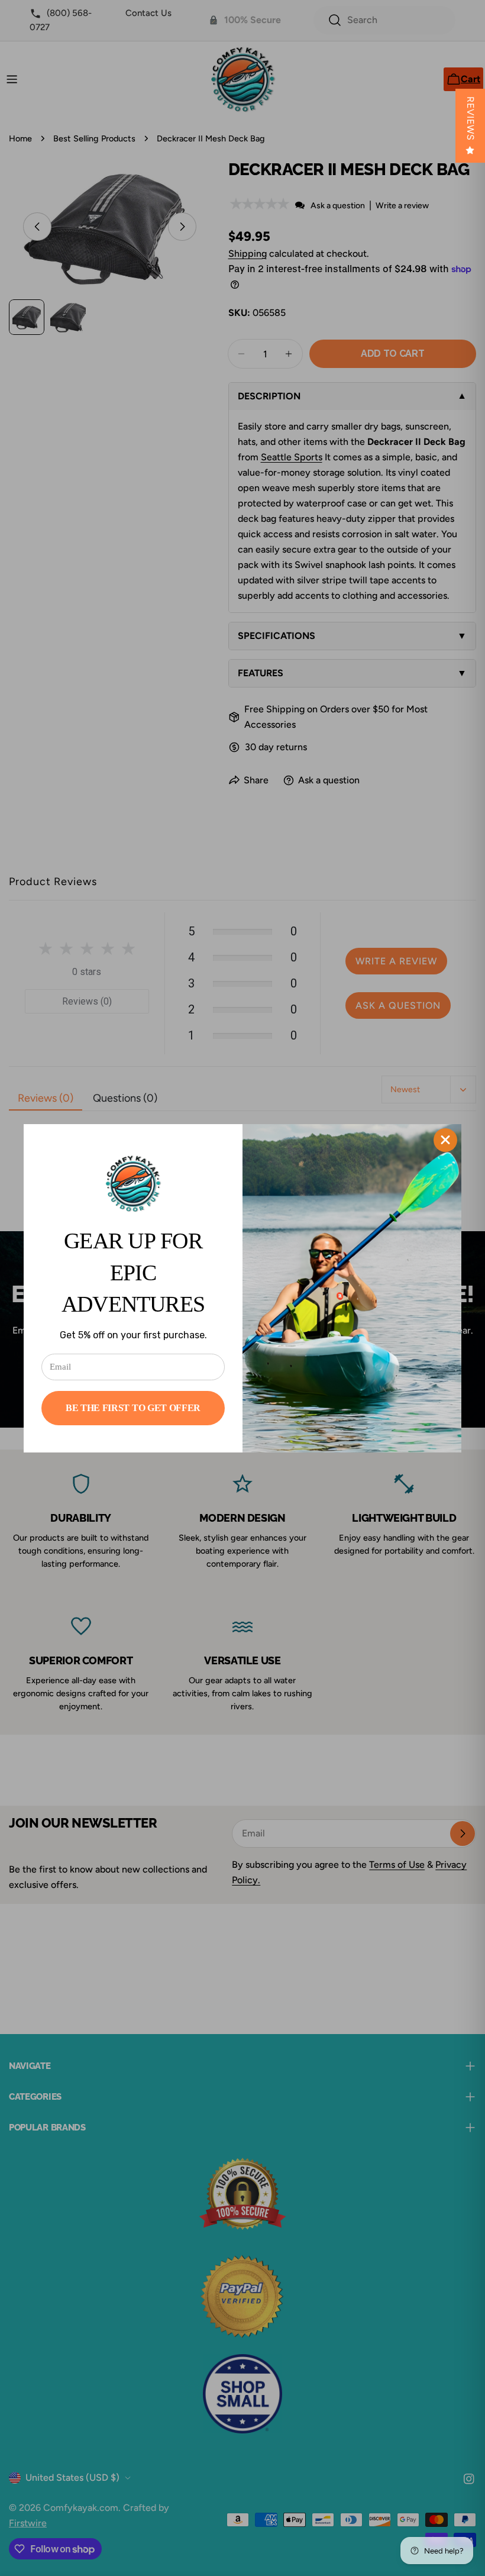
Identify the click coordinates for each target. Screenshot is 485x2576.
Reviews (471, 119)
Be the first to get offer (133, 1408)
